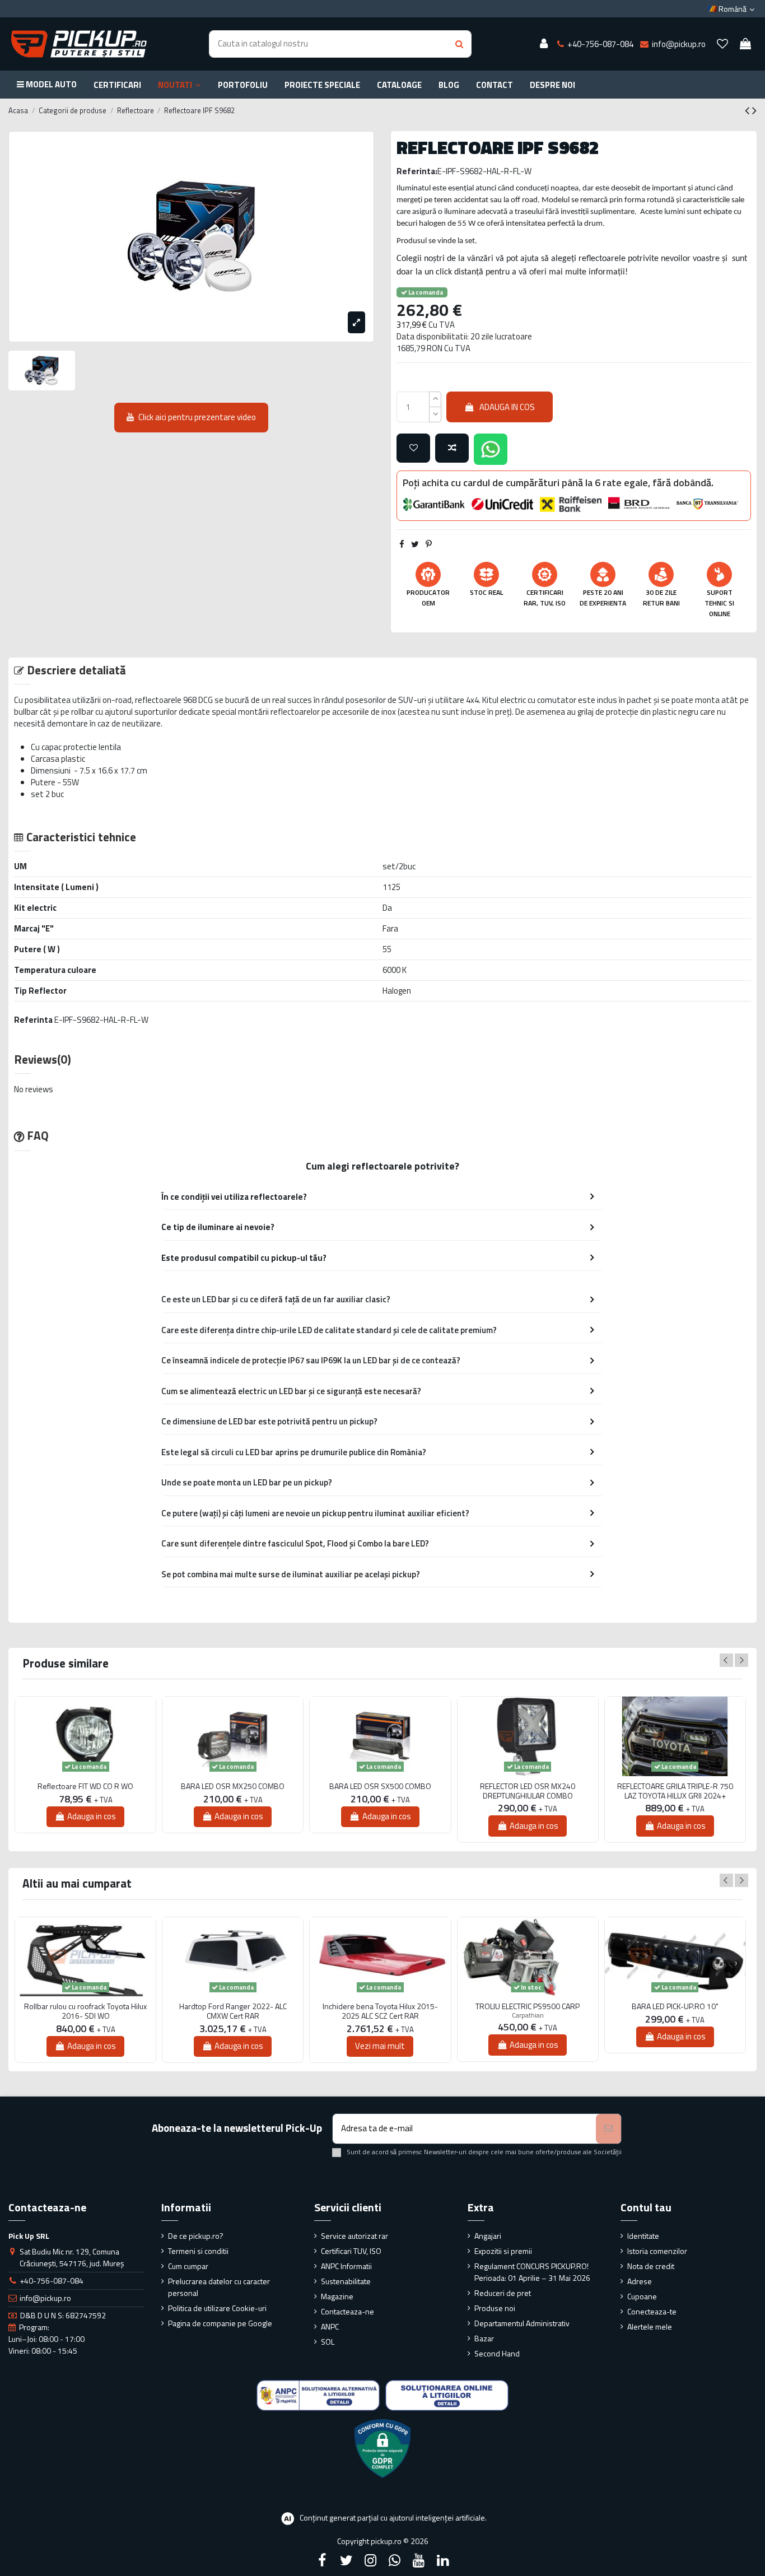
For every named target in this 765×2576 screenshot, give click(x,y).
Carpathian (528, 2015)
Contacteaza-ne (347, 2311)
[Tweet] (415, 544)
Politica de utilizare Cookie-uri (217, 2308)
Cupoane (642, 2296)
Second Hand (497, 2353)
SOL (328, 2342)
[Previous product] (748, 110)
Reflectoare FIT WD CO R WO (85, 1787)
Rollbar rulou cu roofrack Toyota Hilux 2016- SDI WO (85, 2011)
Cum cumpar (188, 2266)
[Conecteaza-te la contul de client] (544, 44)
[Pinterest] (429, 544)
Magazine (337, 2296)
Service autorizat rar (354, 2236)
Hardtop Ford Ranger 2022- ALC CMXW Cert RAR (233, 2011)
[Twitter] (346, 2560)
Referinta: (417, 171)
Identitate (643, 2236)
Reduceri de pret (503, 2293)
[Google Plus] (395, 2560)
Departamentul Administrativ (522, 2323)
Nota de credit (651, 2266)
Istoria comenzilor (657, 2251)
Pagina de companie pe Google (220, 2323)
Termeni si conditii (198, 2251)
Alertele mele (650, 2326)
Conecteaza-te (652, 2311)
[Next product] (754, 110)
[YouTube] (419, 2560)
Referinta (33, 1020)
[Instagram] (370, 2560)
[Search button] (459, 44)
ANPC (330, 2326)
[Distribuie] (402, 544)
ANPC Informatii (346, 2266)
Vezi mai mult (380, 2046)
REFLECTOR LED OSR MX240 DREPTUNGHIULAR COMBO (528, 1791)
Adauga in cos (507, 407)
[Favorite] (722, 44)
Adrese (640, 2281)
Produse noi (495, 2308)
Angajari (488, 2236)
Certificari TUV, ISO (351, 2251)
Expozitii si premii (503, 2251)
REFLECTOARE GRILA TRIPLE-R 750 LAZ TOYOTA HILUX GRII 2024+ (675, 1791)
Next (741, 1660)
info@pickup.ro (45, 2298)
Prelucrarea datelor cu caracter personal (219, 2287)
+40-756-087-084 (52, 2281)
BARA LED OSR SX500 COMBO (380, 1787)
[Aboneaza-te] (608, 2129)
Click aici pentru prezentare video (197, 417)
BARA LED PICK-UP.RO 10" (675, 2007)
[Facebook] (322, 2560)
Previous (726, 1660)
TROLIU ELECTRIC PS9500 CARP (528, 2007)
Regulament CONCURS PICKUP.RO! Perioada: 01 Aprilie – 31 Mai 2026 (532, 2272)
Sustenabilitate (346, 2281)
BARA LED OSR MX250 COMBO (233, 1787)
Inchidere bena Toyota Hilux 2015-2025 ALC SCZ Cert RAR (380, 2011)
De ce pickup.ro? (196, 2236)
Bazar (484, 2338)
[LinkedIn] (443, 2560)
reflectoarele (157, 700)
